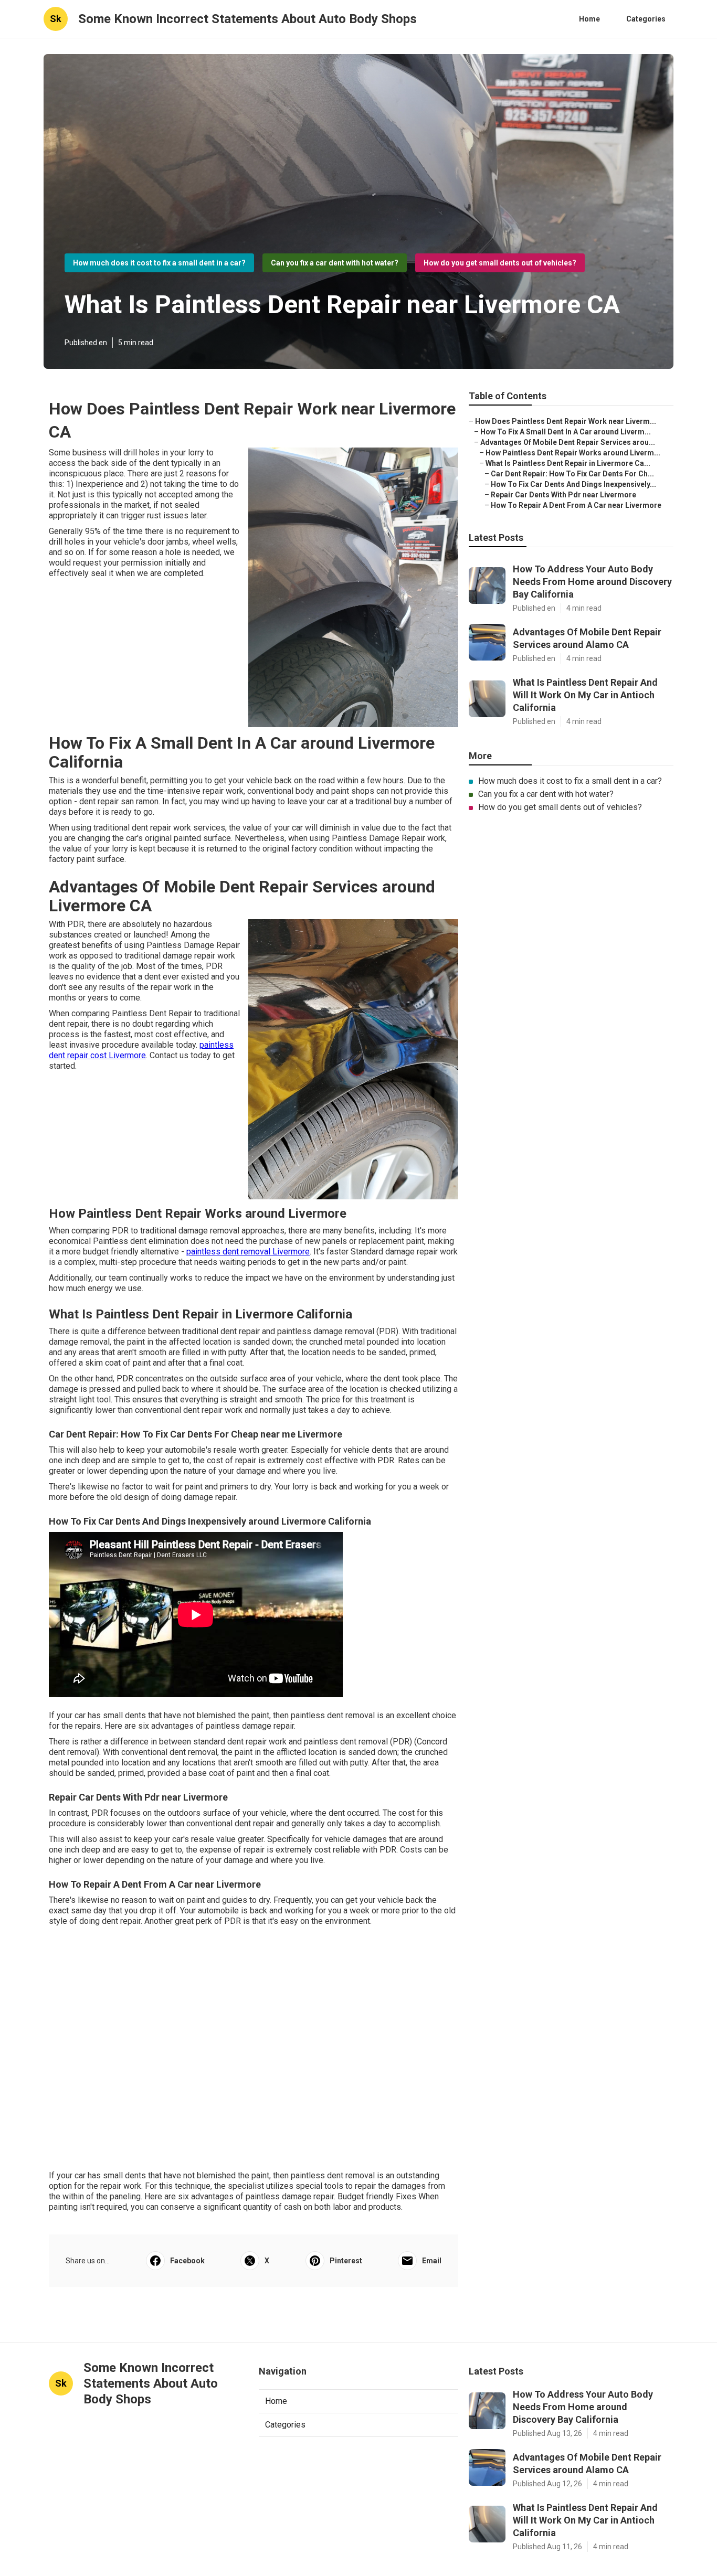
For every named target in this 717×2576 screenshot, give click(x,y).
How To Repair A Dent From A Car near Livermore (576, 505)
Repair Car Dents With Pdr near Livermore (563, 495)
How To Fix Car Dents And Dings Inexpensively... (573, 484)
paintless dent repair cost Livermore (141, 1050)
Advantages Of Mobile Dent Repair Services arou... (568, 442)
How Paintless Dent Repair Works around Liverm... (573, 453)
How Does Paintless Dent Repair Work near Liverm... (566, 421)
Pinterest (346, 2261)
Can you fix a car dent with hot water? (335, 263)
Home (589, 19)
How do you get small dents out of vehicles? (500, 263)
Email (432, 2261)
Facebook (187, 2261)
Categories (646, 19)
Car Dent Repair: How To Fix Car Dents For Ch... (572, 474)
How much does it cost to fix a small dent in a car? (159, 263)
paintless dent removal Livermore (248, 1252)
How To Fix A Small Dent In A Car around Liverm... (566, 432)
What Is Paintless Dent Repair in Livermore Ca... (568, 463)
